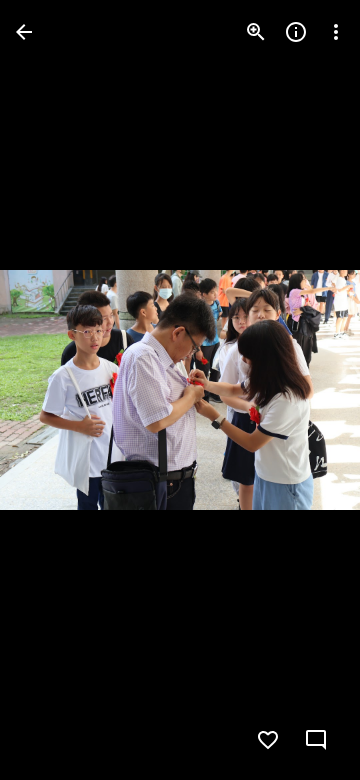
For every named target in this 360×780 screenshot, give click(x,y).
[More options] (336, 32)
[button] (56, 390)
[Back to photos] (24, 32)
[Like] (268, 740)
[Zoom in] (256, 32)
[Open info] (296, 32)
